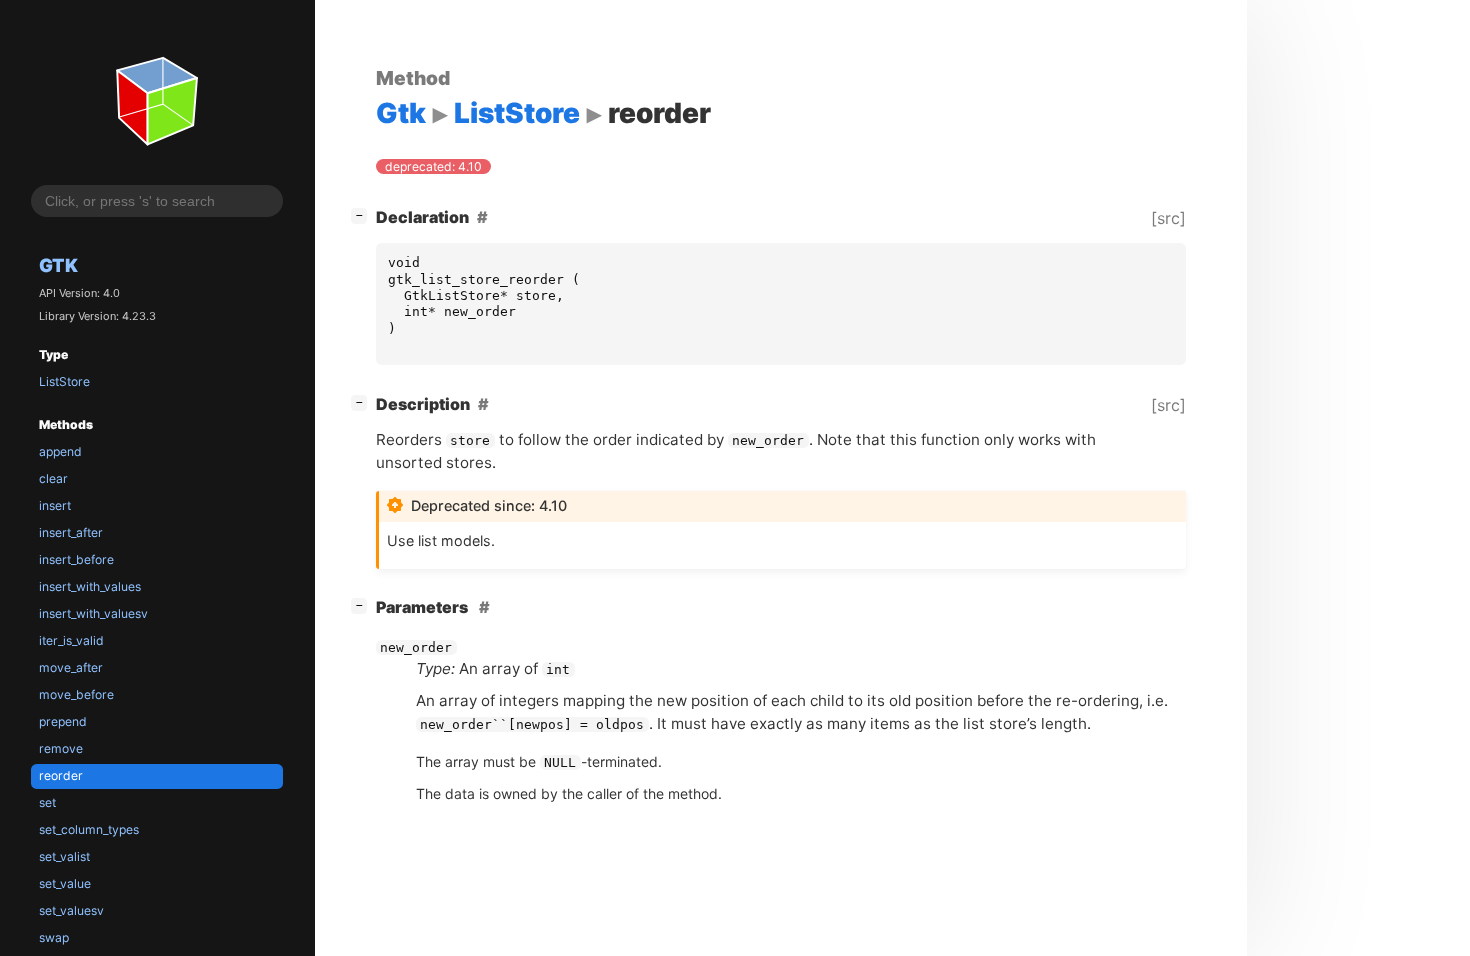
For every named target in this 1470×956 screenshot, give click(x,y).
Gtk (58, 265)
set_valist (64, 856)
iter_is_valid (71, 640)
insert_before (76, 559)
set (47, 802)
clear (53, 478)
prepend (63, 721)
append (60, 451)
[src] (1168, 218)
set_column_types (89, 829)
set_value (65, 883)
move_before (76, 694)
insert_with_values (90, 586)
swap (54, 937)
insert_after (71, 532)
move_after (71, 667)
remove (61, 748)
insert (55, 505)
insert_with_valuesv (93, 613)
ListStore (64, 381)
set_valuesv (71, 910)
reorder (61, 775)
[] (363, 214)
